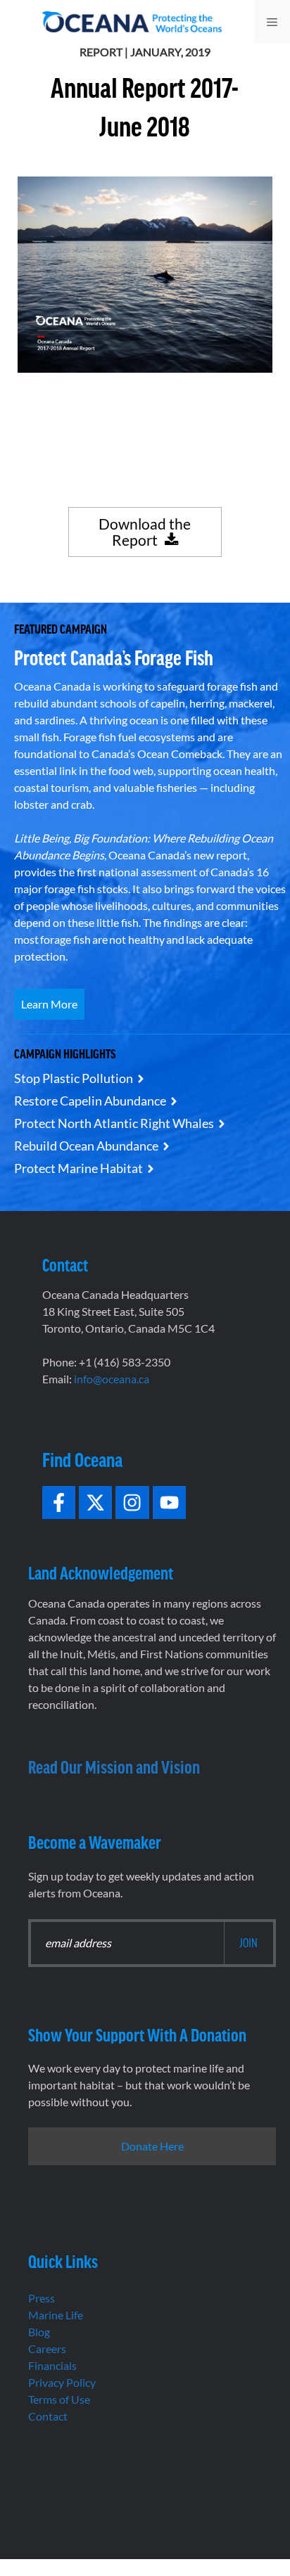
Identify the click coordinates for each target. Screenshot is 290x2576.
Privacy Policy (62, 2382)
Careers (47, 2348)
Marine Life (56, 2315)
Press (42, 2298)
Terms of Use (59, 2399)
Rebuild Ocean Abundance (86, 1146)
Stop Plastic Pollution (74, 1078)
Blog (39, 2332)
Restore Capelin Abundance (90, 1101)
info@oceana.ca (112, 1379)
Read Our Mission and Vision (114, 1766)
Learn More (49, 1004)
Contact (48, 2416)
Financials (52, 2365)
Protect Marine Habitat (78, 1168)
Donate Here (152, 2146)
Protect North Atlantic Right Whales (114, 1123)
